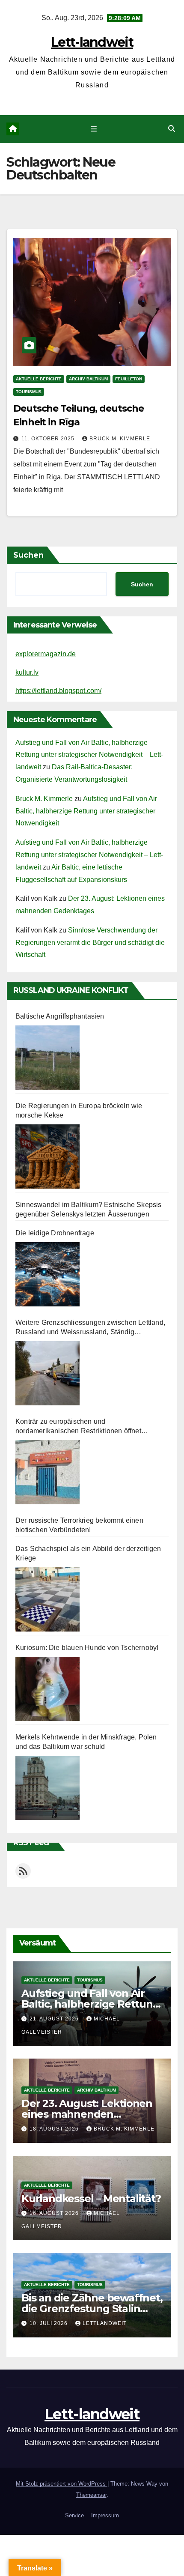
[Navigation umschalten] (93, 129)
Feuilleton (129, 379)
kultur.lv (27, 672)
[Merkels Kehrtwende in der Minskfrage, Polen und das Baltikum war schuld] (47, 1788)
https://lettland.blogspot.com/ (58, 691)
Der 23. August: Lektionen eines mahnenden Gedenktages (87, 2114)
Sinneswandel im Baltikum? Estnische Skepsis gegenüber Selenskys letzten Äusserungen (89, 1209)
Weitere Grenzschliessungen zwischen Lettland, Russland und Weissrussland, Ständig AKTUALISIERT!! (90, 1328)
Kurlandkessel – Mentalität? (91, 2198)
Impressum (105, 2515)
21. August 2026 (55, 2019)
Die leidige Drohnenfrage (55, 1233)
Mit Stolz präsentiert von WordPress (62, 2484)
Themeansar (91, 2495)
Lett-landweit (92, 42)
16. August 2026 (55, 2213)
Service (74, 2515)
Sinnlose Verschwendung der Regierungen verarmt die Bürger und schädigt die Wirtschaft (90, 943)
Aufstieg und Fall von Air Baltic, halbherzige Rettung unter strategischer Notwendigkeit (86, 811)
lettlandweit (105, 2323)
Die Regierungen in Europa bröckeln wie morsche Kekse (79, 1110)
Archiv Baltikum (88, 379)
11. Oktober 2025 (49, 439)
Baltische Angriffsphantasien (60, 1016)
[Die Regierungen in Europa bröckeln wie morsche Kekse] (47, 1157)
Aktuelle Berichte (39, 379)
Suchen (28, 555)
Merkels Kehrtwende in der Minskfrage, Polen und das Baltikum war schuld (86, 1742)
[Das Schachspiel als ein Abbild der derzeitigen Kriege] (47, 1599)
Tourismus (29, 392)
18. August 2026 (55, 2129)
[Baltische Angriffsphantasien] (47, 1058)
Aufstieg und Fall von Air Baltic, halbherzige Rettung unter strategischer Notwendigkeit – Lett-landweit (89, 755)
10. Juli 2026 (49, 2323)
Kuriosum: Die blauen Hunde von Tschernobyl (87, 1648)
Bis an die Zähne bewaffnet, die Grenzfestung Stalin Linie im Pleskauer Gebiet (92, 2309)
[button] (172, 129)
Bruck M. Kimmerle (120, 439)
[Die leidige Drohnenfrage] (47, 1274)
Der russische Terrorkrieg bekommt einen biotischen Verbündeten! (79, 1525)
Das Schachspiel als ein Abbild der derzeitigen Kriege (88, 1553)
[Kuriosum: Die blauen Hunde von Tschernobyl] (47, 1689)
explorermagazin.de (46, 654)
